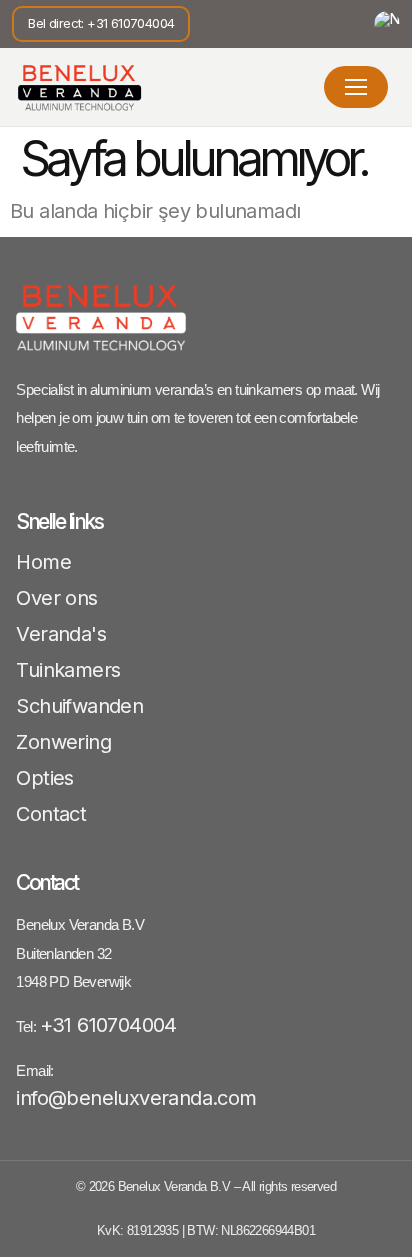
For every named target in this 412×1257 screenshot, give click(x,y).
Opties (44, 778)
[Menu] (356, 87)
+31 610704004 (108, 1025)
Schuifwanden (79, 706)
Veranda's (61, 634)
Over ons (56, 598)
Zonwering (63, 742)
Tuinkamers (68, 670)
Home (43, 562)
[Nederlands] (387, 24)
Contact (51, 814)
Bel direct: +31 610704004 (101, 23)
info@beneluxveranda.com (136, 1098)
